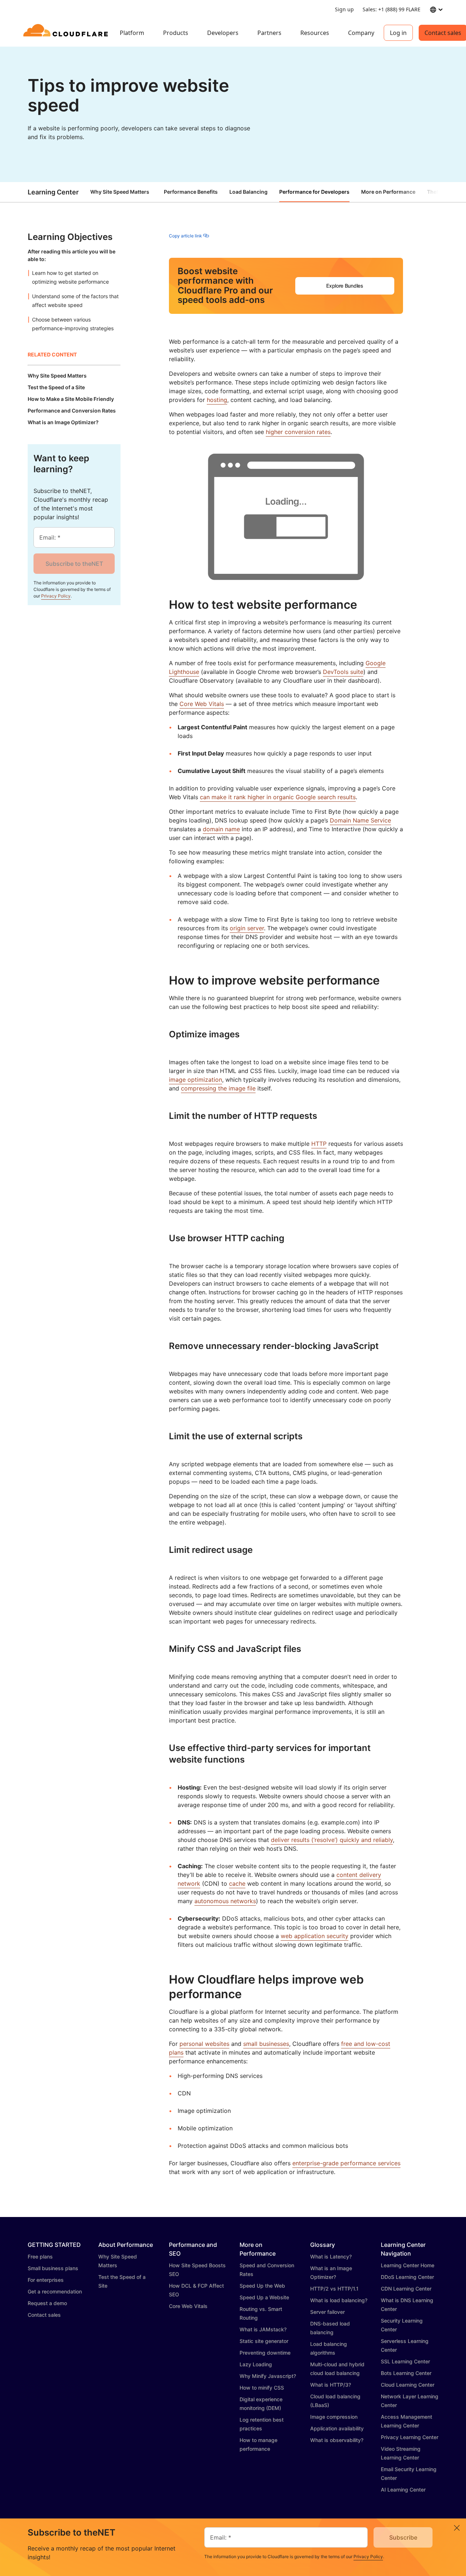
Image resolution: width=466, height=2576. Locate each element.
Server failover (327, 2312)
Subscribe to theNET (74, 564)
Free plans (40, 2257)
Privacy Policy (56, 596)
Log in (398, 33)
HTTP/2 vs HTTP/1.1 (334, 2289)
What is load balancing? (339, 2300)
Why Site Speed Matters (120, 192)
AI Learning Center (403, 2490)
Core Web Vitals (202, 704)
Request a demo (47, 2303)
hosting (217, 400)
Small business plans (53, 2268)
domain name (221, 829)
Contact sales (44, 2315)
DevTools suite (343, 672)
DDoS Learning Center (407, 2277)
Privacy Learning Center (410, 2437)
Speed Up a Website (264, 2297)
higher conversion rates (298, 432)
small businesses (266, 2044)
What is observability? (337, 2440)
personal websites (204, 2044)
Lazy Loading (256, 2364)
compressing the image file (218, 1088)
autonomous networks (225, 1901)
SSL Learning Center (405, 2361)
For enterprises (46, 2280)
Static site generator (264, 2341)
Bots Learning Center (406, 2373)
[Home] (67, 33)
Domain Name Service (360, 820)
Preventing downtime (265, 2353)
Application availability (337, 2428)
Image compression (334, 2417)
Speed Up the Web (262, 2286)
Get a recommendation (55, 2291)
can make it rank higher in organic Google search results (278, 797)
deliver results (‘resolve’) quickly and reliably (332, 1840)
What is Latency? (331, 2257)
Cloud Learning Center (408, 2385)
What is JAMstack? (263, 2329)
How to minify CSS (262, 2388)
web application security (315, 1936)
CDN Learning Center (406, 2289)
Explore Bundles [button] (345, 286)
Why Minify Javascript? (268, 2376)
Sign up (344, 9)
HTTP (319, 1144)
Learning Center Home (408, 2265)
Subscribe (403, 2537)
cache (237, 1883)
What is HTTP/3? (331, 2385)
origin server (247, 928)
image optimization (196, 1080)
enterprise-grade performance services (346, 2163)
